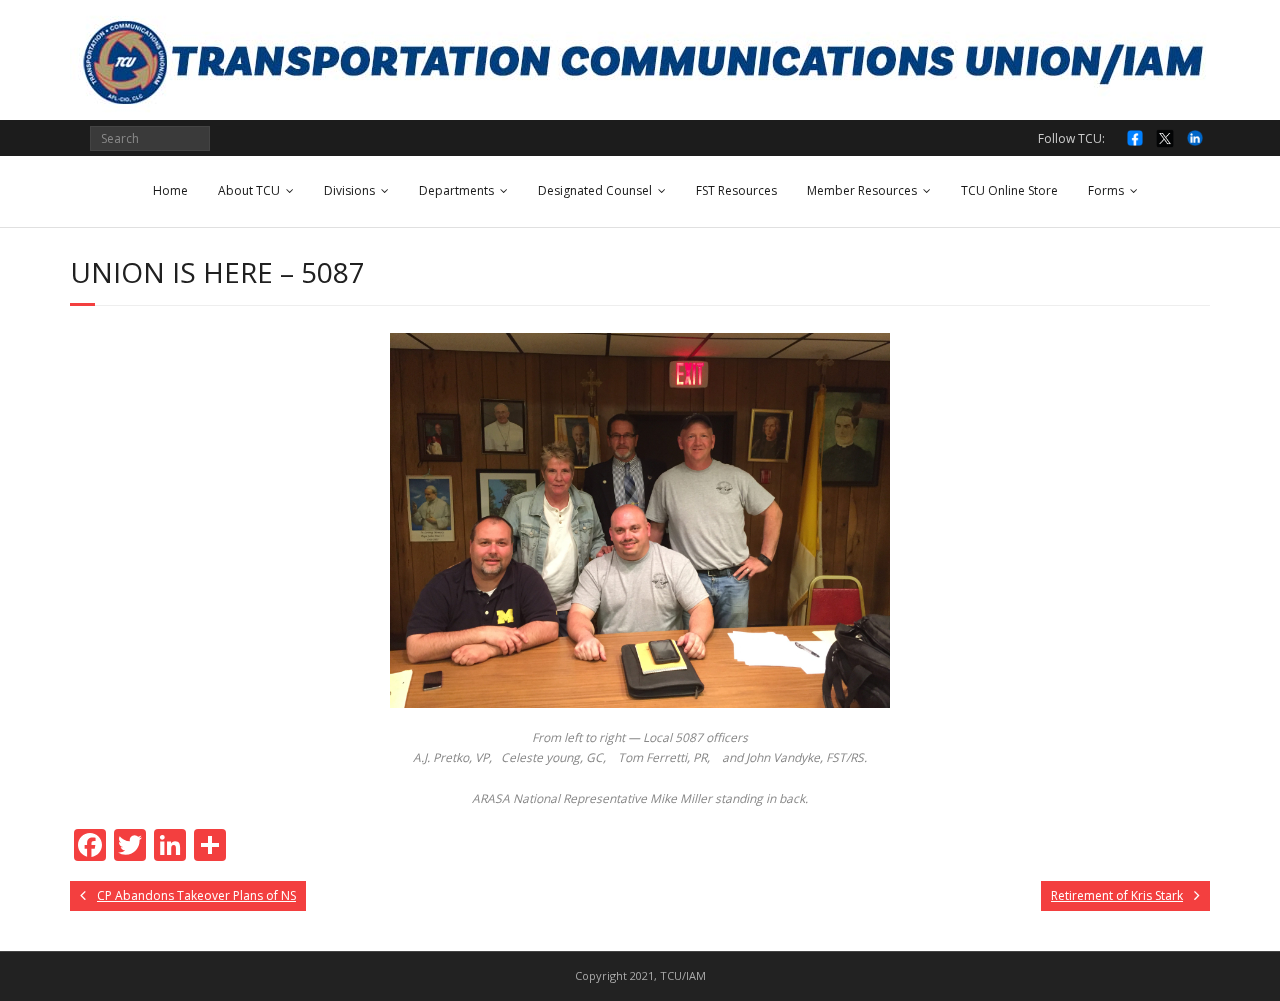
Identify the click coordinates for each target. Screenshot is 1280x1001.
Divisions (349, 190)
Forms (1106, 190)
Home (170, 190)
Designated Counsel (595, 190)
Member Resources (862, 190)
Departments (456, 190)
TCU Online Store (1009, 190)
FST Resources (736, 190)
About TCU (249, 190)
